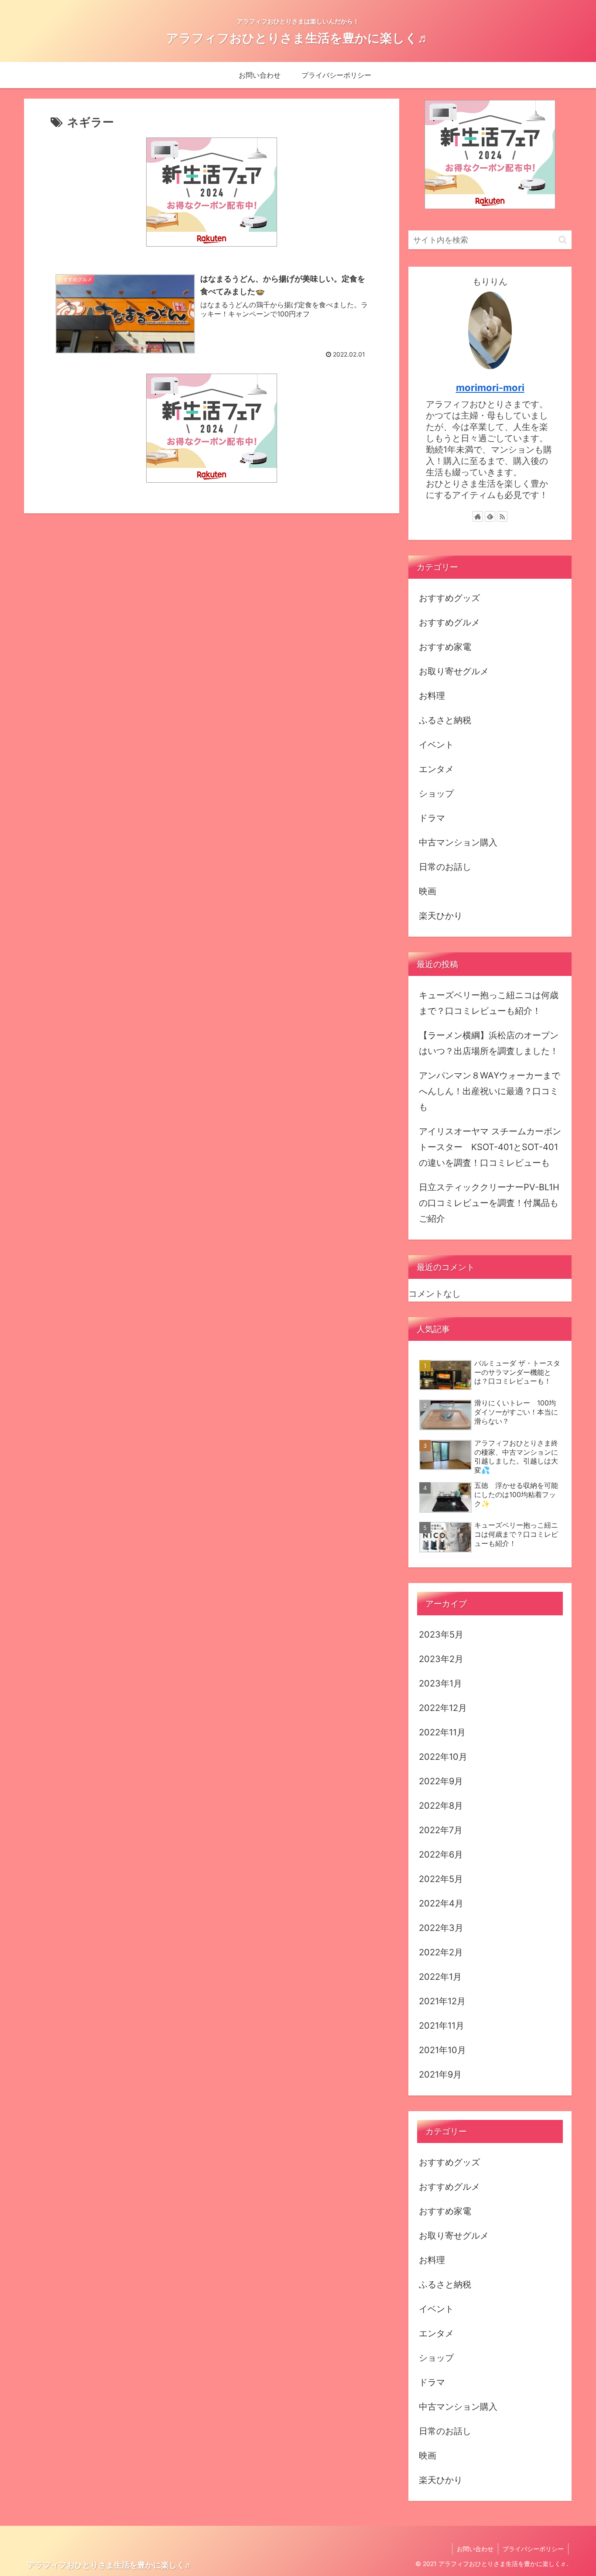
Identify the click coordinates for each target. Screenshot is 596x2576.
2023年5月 (441, 1635)
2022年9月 (441, 1781)
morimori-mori (490, 388)
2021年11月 (442, 2026)
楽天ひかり (441, 916)
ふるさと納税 (445, 720)
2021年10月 (442, 2050)
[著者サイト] (478, 516)
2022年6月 (441, 1855)
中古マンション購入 (458, 842)
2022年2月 (441, 1952)
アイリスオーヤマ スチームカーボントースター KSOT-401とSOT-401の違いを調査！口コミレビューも (490, 1147)
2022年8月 (441, 1806)
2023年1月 (440, 1683)
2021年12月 (442, 2001)
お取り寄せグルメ (454, 671)
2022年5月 (441, 1879)
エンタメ (436, 769)
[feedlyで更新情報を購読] (490, 516)
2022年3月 (441, 1928)
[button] (563, 240)
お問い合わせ (475, 2549)
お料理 (432, 696)
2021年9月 (440, 2075)
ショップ (436, 793)
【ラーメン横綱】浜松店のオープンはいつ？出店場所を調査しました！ (489, 1043)
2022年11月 (442, 1732)
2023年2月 (441, 1659)
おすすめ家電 (445, 647)
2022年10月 (443, 1757)
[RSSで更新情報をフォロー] (502, 516)
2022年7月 (441, 1830)
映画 (428, 891)
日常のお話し (445, 867)
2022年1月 (440, 1977)
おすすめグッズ (449, 598)
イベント (436, 745)
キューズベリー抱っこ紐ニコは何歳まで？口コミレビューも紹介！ (489, 1003)
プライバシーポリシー (533, 2549)
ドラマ (432, 818)
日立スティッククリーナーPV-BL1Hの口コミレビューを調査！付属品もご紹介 (489, 1203)
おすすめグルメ (449, 622)
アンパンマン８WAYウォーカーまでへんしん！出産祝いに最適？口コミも (490, 1091)
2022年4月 (441, 1903)
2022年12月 (443, 1708)
